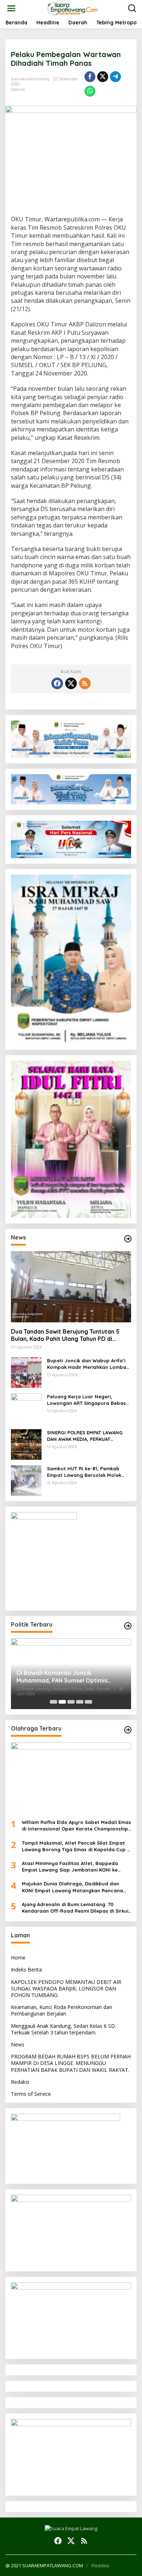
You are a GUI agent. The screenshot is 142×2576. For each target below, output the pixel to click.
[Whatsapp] (90, 91)
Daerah (18, 89)
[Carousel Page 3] (71, 1702)
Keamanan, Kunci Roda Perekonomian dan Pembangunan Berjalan (62, 2010)
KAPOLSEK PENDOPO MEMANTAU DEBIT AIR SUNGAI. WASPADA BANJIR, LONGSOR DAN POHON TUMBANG (66, 1988)
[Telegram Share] (115, 77)
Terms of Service (31, 2094)
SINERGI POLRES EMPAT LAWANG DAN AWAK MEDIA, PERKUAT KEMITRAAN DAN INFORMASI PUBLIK (88, 1436)
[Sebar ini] (90, 77)
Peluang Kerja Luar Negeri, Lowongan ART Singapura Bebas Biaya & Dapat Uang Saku (86, 1400)
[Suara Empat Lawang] (73, 8)
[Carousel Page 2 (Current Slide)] (62, 1702)
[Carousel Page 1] (54, 1702)
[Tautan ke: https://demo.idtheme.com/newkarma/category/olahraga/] (128, 1730)
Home (18, 1958)
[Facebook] (57, 683)
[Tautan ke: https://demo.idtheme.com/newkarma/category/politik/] (128, 1626)
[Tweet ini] (103, 77)
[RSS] (85, 683)
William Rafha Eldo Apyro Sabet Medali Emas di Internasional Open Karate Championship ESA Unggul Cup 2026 (76, 1826)
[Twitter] (71, 683)
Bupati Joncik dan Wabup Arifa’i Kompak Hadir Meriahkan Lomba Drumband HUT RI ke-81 (87, 1364)
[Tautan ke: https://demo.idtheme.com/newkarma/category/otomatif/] (128, 1239)
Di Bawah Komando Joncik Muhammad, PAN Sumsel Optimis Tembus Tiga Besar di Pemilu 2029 (64, 1677)
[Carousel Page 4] (80, 1702)
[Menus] (11, 8)
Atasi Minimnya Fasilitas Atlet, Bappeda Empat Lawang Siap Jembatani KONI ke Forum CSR (70, 1867)
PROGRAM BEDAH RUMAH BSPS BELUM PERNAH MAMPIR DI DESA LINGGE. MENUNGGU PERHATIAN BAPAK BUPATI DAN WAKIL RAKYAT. (71, 2063)
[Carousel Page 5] (88, 1702)
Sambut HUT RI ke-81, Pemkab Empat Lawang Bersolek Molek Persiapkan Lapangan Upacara (85, 1472)
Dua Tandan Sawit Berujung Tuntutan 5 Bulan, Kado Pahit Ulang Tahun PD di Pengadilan (65, 1335)
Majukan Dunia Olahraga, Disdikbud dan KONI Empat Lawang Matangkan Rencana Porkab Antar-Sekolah (72, 1887)
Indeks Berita (26, 1970)
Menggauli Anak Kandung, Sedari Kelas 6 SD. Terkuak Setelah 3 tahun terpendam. (64, 2029)
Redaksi (20, 2082)
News (18, 2044)
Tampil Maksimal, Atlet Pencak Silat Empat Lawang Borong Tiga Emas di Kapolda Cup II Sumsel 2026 (76, 1846)
